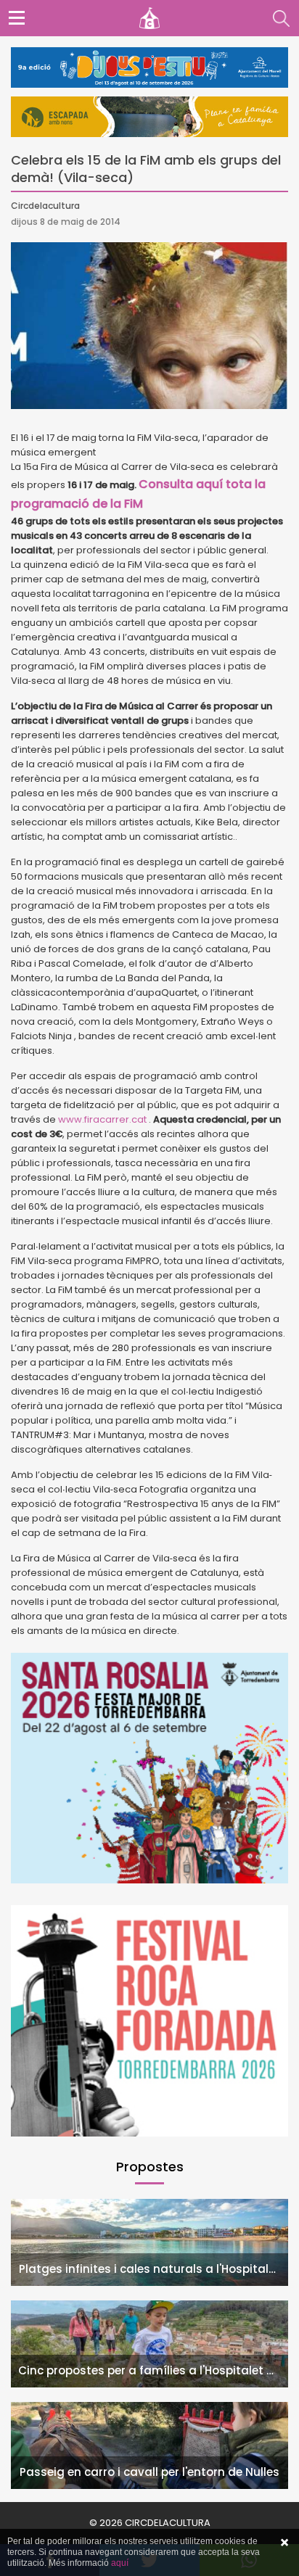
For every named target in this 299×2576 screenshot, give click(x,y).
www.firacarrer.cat (103, 1119)
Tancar (284, 2543)
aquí (120, 2563)
